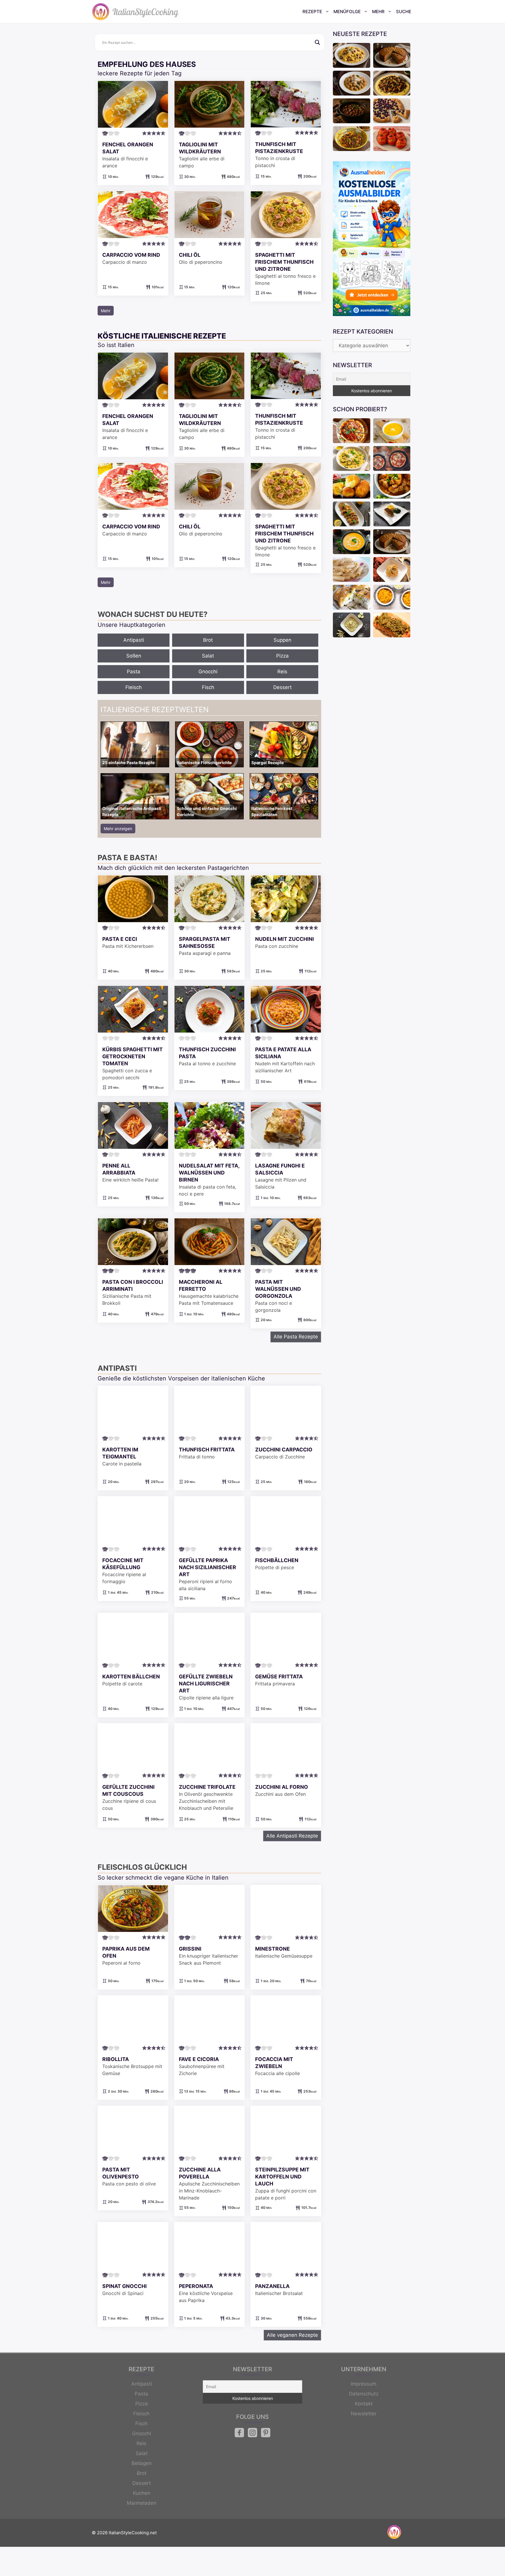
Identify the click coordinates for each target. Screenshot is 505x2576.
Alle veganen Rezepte (292, 2335)
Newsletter (364, 2414)
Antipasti (134, 640)
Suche (404, 12)
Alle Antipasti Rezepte (292, 1836)
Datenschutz (364, 2394)
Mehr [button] (106, 311)
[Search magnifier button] (317, 42)
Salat (208, 656)
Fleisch (134, 687)
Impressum (364, 2384)
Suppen (282, 640)
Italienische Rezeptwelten (155, 710)
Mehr (378, 12)
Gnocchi (208, 672)
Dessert (282, 687)
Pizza (282, 656)
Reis (282, 672)
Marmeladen (142, 2503)
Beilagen (142, 2463)
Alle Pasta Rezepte (296, 1337)
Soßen (134, 656)
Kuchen (142, 2493)
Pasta (134, 672)
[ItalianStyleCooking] (136, 12)
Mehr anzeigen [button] (118, 829)
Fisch (208, 687)
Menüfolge (347, 12)
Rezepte (312, 12)
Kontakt (364, 2404)
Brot (208, 640)
